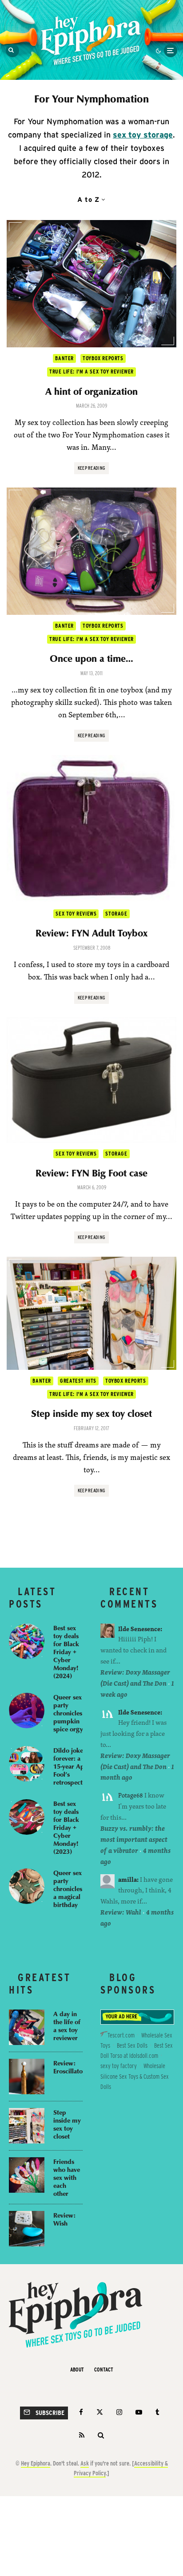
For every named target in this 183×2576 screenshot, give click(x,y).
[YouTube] (139, 2412)
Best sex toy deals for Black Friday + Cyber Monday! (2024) (66, 1652)
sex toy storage (143, 135)
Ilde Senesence (139, 1629)
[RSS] (82, 2435)
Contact (104, 2370)
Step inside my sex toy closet (91, 1413)
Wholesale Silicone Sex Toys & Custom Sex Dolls (135, 2076)
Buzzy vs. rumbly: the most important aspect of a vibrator (134, 1839)
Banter (64, 358)
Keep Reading (92, 468)
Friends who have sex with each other (67, 2177)
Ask (85, 2463)
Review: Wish (64, 2219)
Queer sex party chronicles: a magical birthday (69, 1888)
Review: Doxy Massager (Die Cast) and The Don (135, 1678)
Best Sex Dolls (132, 2045)
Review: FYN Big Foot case (91, 1173)
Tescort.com (121, 2035)
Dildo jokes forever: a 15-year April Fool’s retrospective (72, 1766)
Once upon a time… (91, 658)
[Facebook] (81, 2412)
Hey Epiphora (36, 2463)
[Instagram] (119, 2412)
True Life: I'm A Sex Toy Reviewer (91, 372)
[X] (100, 2412)
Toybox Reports (103, 358)
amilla (127, 1879)
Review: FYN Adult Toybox (91, 933)
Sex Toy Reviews (76, 914)
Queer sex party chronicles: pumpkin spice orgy (69, 1713)
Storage (116, 914)
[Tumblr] (157, 2412)
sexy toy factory (119, 2066)
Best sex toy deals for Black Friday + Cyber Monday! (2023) (66, 1827)
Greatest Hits (78, 1381)
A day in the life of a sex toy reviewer (67, 2025)
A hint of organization (91, 391)
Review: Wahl (121, 1912)
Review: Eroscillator (69, 2067)
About (77, 2370)
